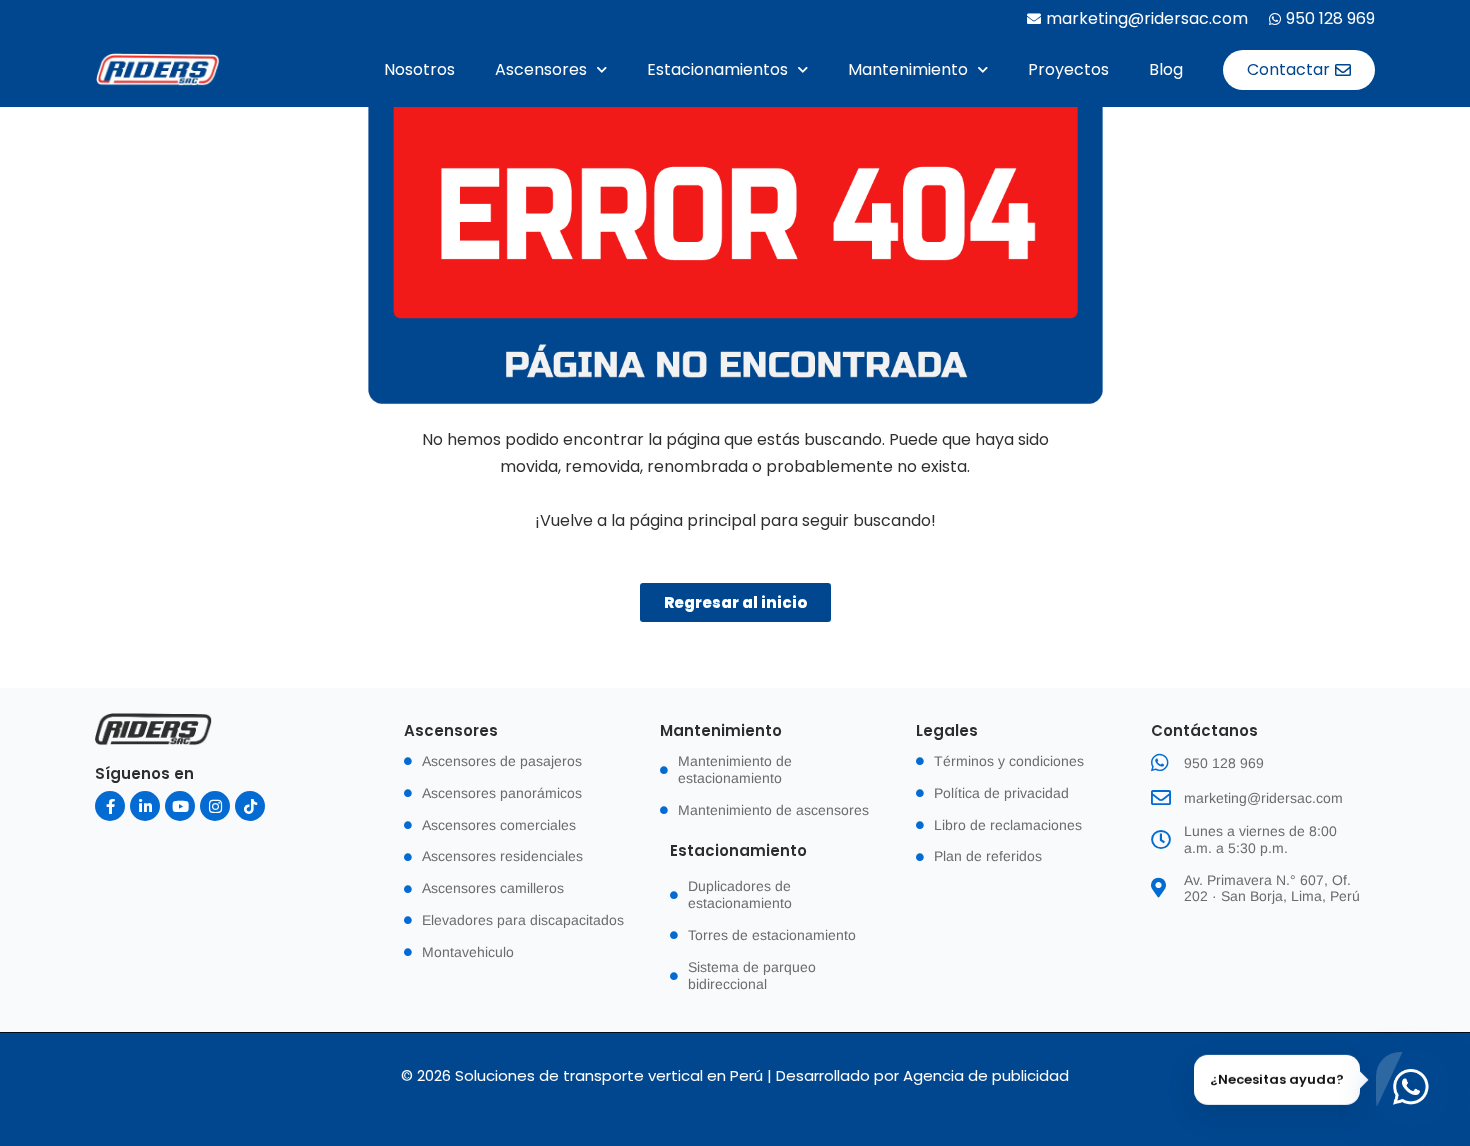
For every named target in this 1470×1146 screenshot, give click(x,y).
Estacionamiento (738, 850)
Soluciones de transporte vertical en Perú (609, 1075)
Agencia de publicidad (986, 1075)
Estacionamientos (717, 69)
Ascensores (541, 69)
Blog (1166, 69)
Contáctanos (1204, 730)
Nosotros (419, 69)
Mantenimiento (908, 69)
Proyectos (1068, 69)
